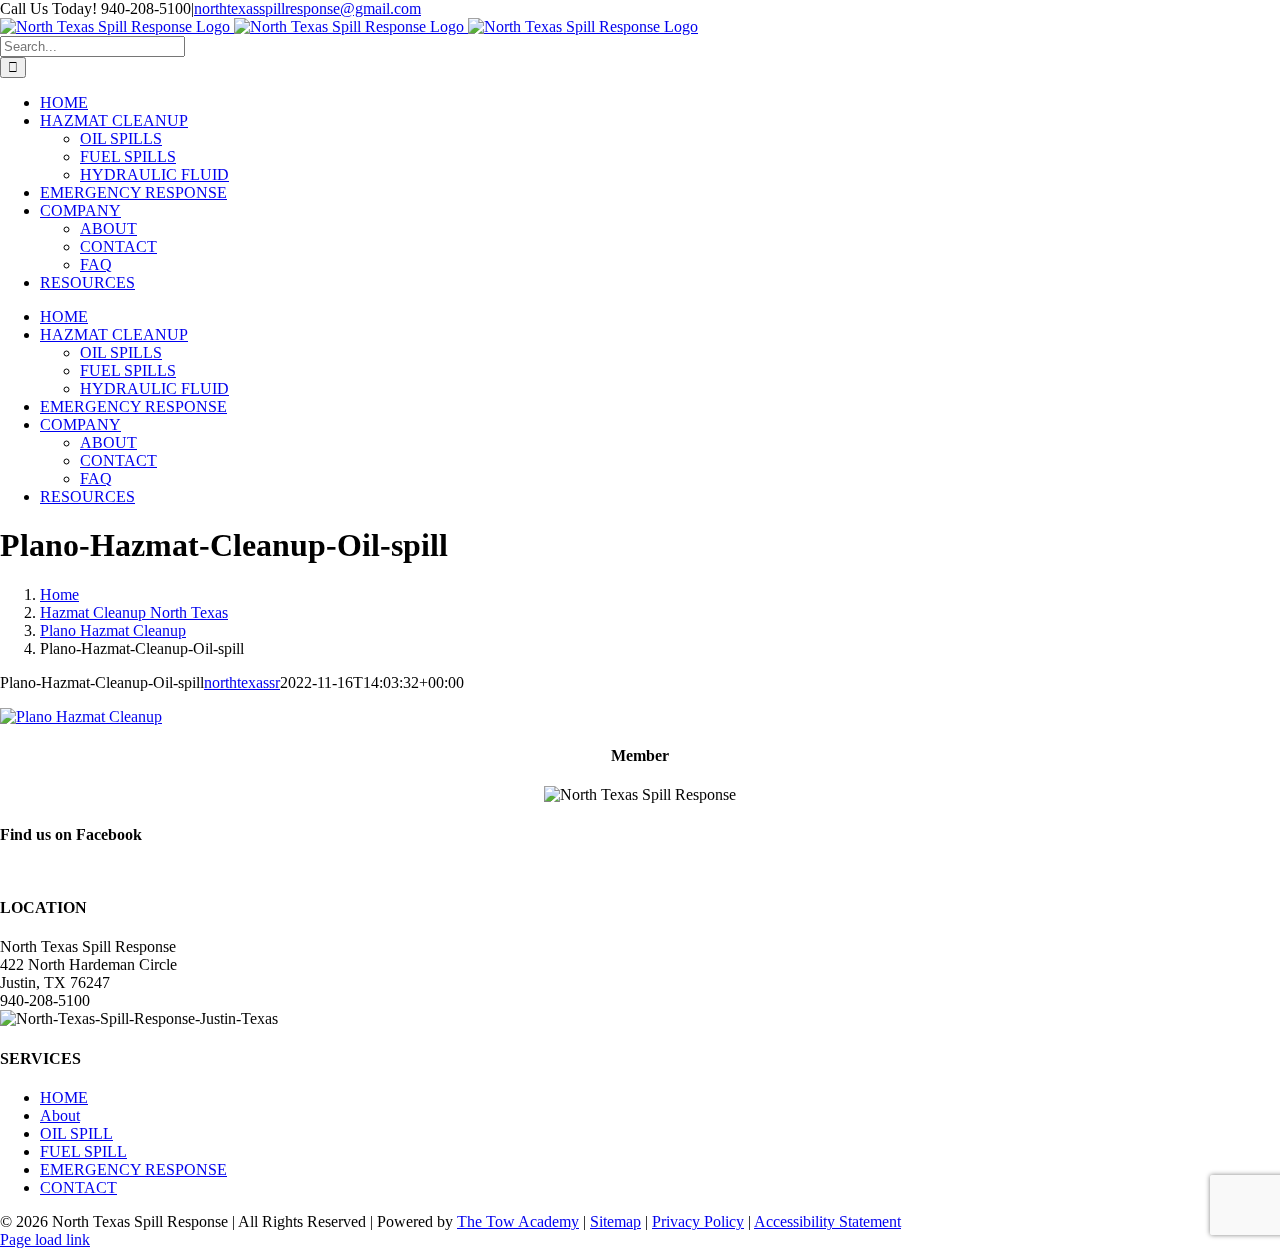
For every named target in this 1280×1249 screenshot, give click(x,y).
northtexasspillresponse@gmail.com (307, 8)
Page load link (45, 1239)
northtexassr (242, 682)
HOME (64, 1097)
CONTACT (78, 1187)
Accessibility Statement (827, 1221)
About (60, 1115)
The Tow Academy (518, 1221)
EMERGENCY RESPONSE (133, 1169)
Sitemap (615, 1221)
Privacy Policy (698, 1221)
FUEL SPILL (83, 1151)
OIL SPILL (76, 1133)
